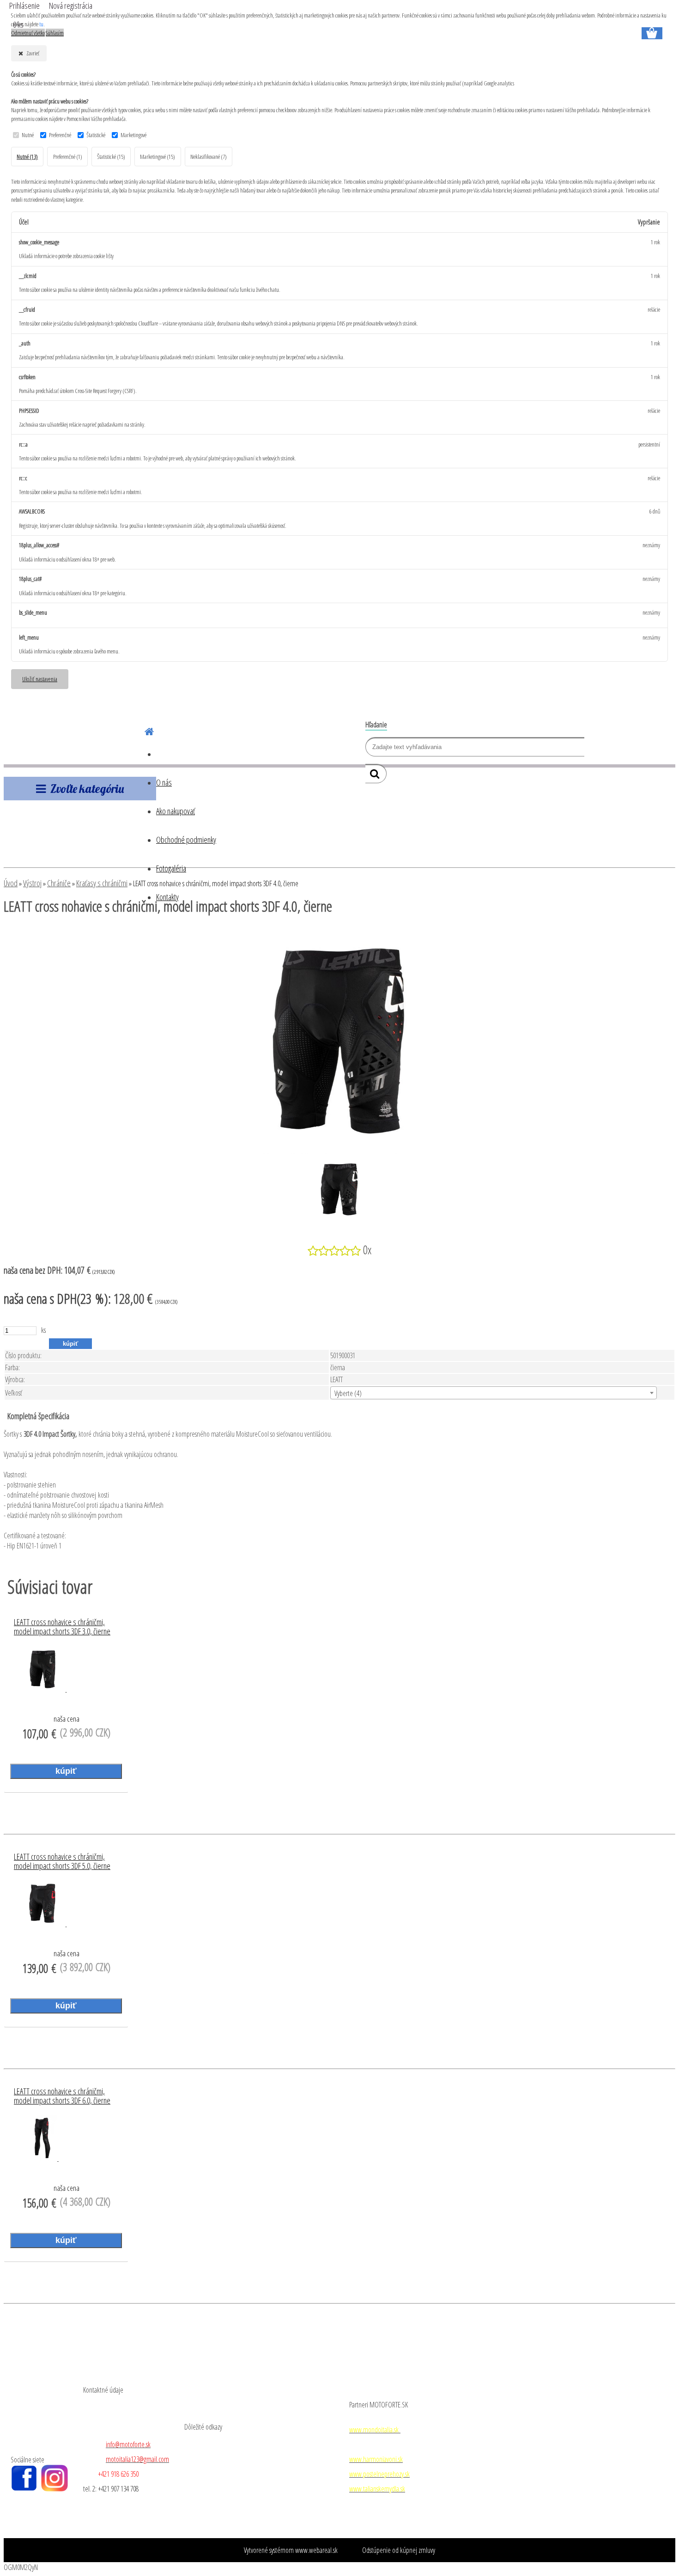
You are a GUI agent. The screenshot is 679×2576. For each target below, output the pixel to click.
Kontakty (167, 897)
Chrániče (59, 883)
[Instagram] (55, 2489)
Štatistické (96, 135)
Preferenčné (60, 135)
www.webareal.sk (316, 2550)
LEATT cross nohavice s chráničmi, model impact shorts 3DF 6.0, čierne (62, 2096)
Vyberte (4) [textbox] (348, 1393)
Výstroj (32, 883)
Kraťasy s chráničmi (102, 883)
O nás (164, 782)
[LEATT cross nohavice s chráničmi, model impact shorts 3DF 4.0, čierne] (339, 1151)
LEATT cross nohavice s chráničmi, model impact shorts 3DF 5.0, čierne (62, 1862)
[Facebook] (24, 2489)
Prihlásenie (25, 6)
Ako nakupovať (176, 811)
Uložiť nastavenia (40, 679)
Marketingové (133, 135)
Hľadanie (376, 725)
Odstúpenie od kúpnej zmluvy (399, 2550)
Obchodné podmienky (186, 840)
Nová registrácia (71, 6)
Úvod (11, 883)
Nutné (28, 135)
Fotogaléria (171, 868)
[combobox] (494, 1393)
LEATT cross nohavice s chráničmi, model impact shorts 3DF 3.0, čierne (62, 1627)
